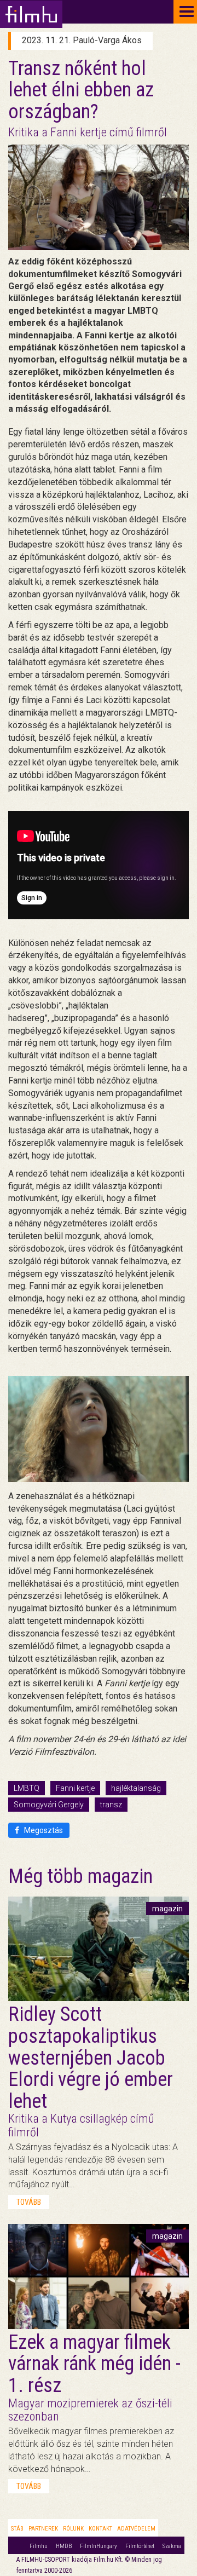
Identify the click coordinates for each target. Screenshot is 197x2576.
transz (111, 1805)
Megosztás (43, 1830)
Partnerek (43, 2529)
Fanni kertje (75, 1788)
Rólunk (73, 2529)
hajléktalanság (136, 1788)
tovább (29, 2202)
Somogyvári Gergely (49, 1805)
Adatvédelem (136, 2529)
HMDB (64, 2546)
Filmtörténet (140, 2546)
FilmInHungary (99, 2546)
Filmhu (39, 2546)
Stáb (17, 2529)
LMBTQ (27, 1788)
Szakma (172, 2546)
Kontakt (100, 2529)
